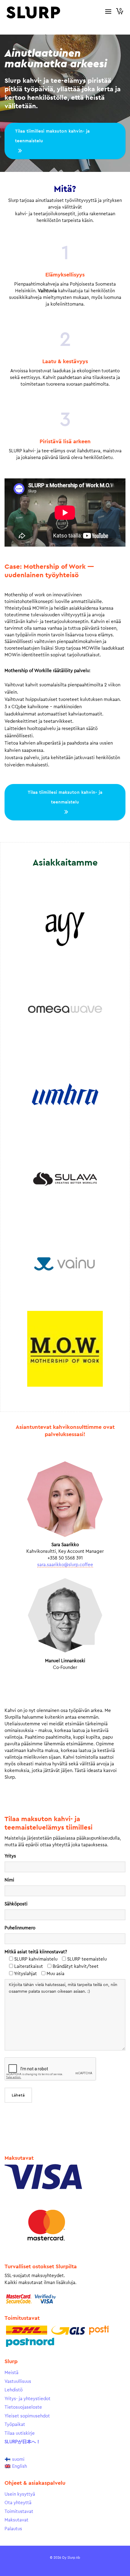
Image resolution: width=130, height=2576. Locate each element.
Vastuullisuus (18, 2382)
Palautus (13, 2529)
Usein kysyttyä (20, 2494)
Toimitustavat (19, 2512)
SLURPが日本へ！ (23, 2442)
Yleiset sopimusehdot (27, 2416)
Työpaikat (15, 2425)
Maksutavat (16, 2520)
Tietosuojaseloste (23, 2407)
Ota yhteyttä (18, 2503)
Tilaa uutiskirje (20, 2433)
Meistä (11, 2373)
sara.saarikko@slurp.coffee (65, 1565)
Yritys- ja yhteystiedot (28, 2399)
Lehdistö (14, 2390)
